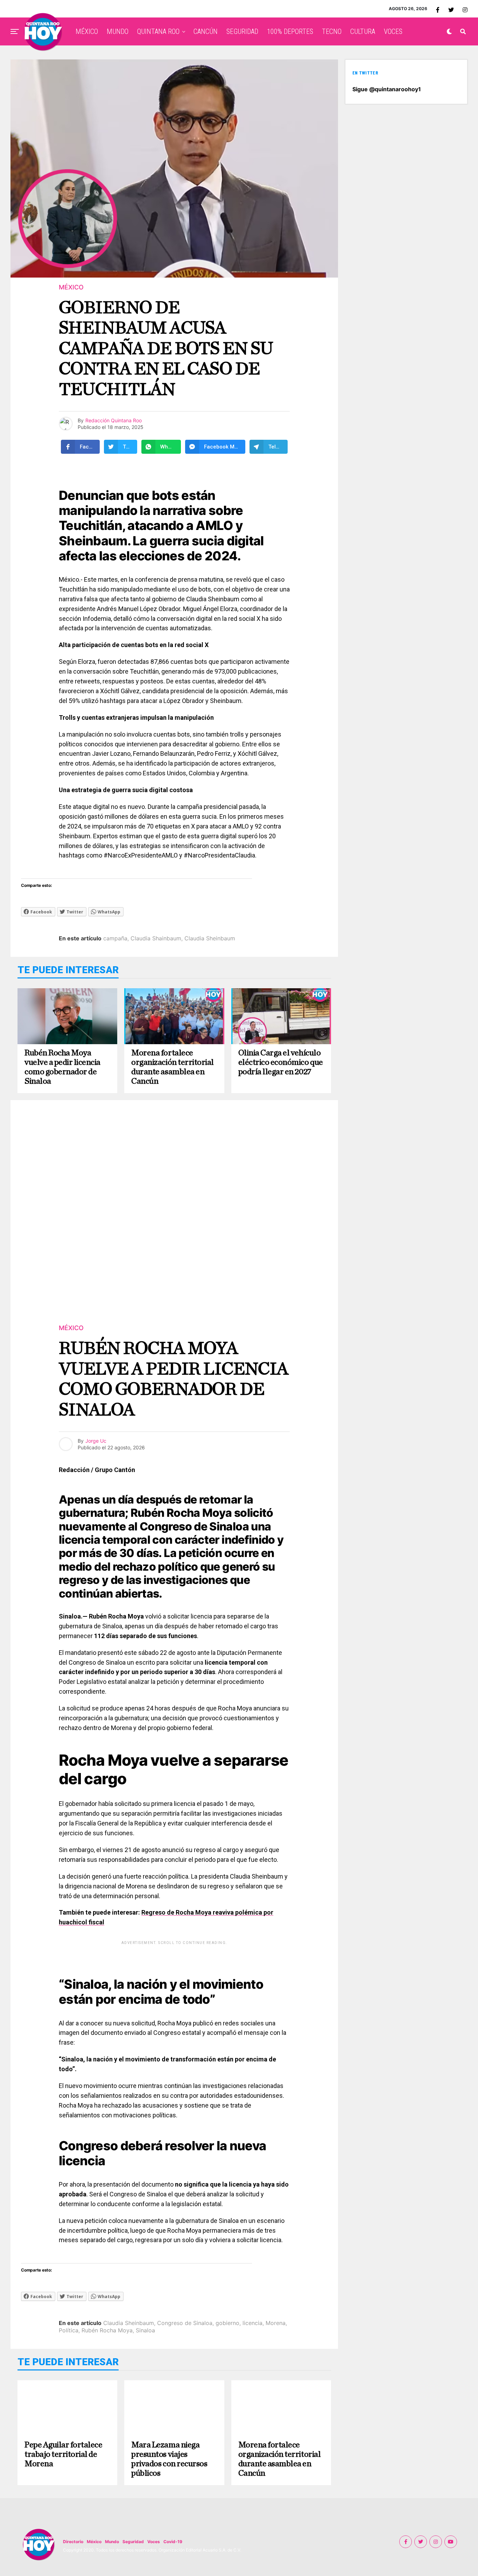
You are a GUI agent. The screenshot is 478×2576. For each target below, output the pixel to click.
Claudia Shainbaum (156, 938)
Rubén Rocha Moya (107, 2330)
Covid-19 (173, 2542)
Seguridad (133, 2542)
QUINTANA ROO (158, 31)
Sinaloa (145, 2330)
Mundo (112, 2542)
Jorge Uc (96, 1441)
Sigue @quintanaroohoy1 (387, 89)
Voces (154, 2542)
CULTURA (363, 31)
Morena (276, 2323)
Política (69, 2330)
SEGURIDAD (242, 31)
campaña (115, 938)
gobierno (227, 2323)
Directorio (73, 2542)
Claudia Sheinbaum (210, 938)
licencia (252, 2323)
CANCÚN (206, 31)
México (94, 2542)
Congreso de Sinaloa (185, 2323)
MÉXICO (87, 31)
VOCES (393, 31)
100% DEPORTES (290, 31)
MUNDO (118, 31)
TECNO (332, 31)
